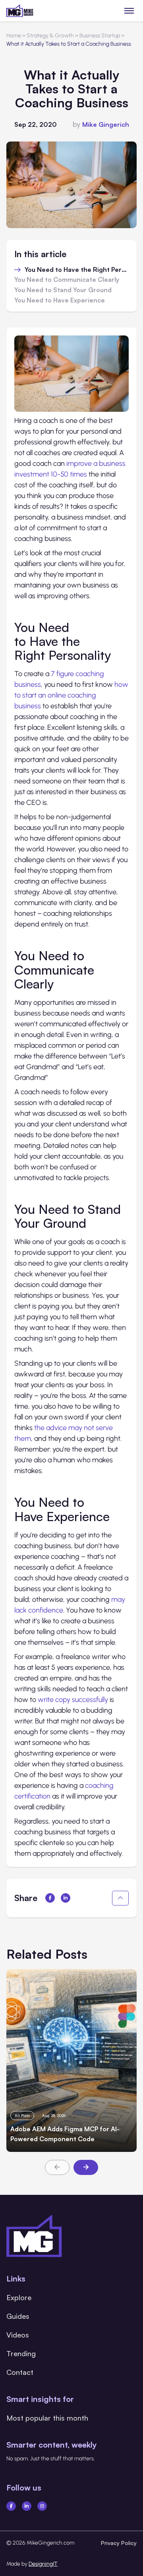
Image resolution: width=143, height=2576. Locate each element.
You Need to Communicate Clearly (67, 280)
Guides (18, 2316)
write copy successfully (73, 1700)
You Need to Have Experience (60, 300)
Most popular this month (47, 2418)
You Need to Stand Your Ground (63, 290)
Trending (21, 2353)
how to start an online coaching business (71, 695)
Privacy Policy (119, 2543)
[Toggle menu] (129, 11)
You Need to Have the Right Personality (77, 270)
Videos (18, 2335)
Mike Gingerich (106, 124)
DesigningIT (43, 2564)
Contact (20, 2372)
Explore (19, 2297)
